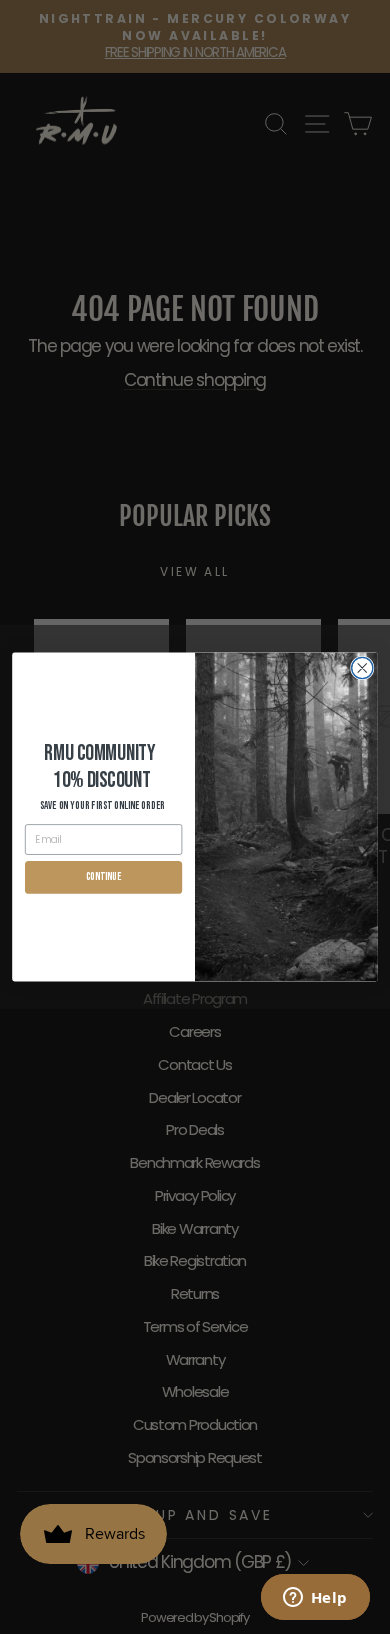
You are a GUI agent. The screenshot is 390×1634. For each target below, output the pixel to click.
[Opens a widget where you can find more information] (315, 1599)
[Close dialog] (362, 667)
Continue (103, 876)
